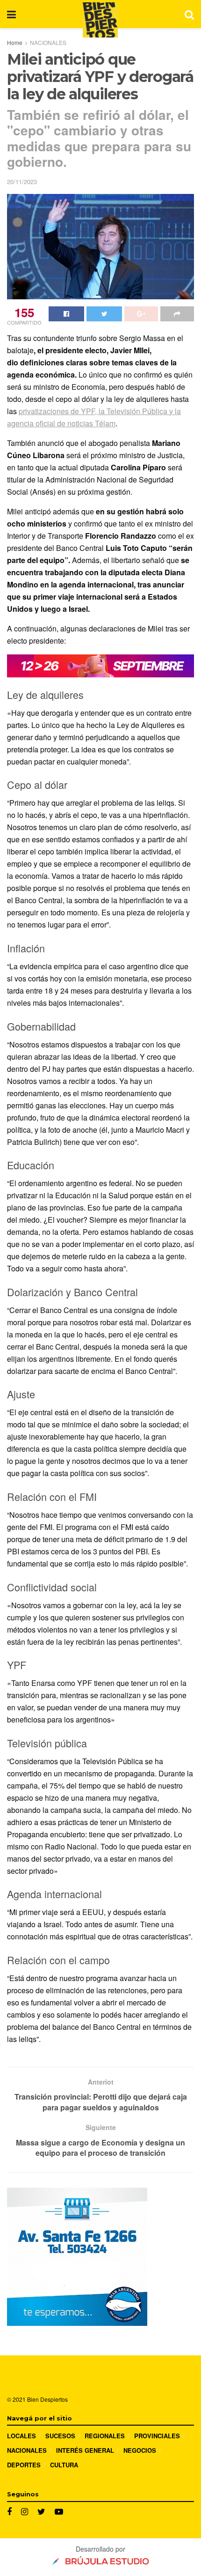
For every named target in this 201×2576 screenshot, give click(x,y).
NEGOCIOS (140, 2450)
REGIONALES (105, 2436)
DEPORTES (24, 2465)
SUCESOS (60, 2436)
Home (15, 42)
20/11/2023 (22, 182)
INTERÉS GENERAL (85, 2450)
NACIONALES (48, 42)
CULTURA (64, 2465)
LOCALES (22, 2436)
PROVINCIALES (157, 2436)
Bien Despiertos (47, 2399)
